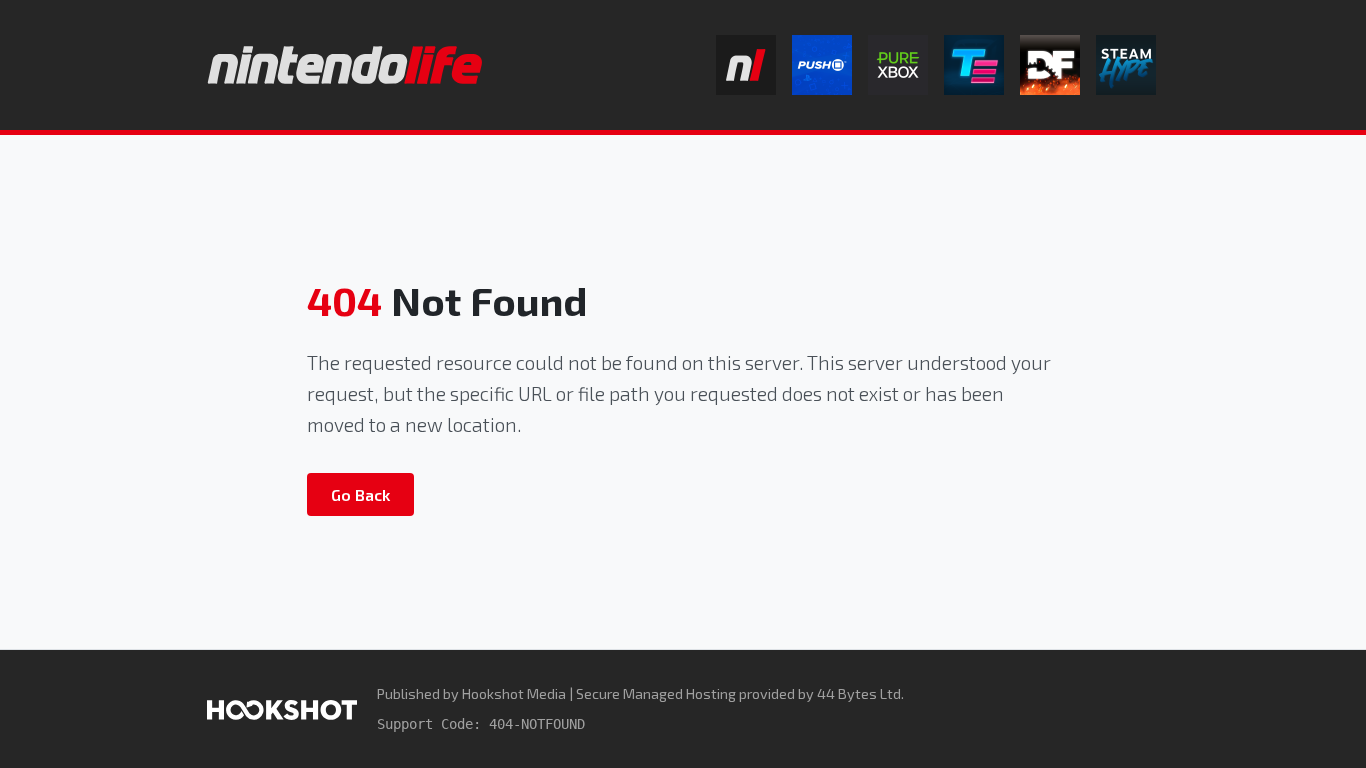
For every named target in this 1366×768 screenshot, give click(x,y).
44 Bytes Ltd (859, 693)
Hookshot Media (514, 693)
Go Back (360, 494)
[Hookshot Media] (282, 708)
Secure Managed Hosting (656, 693)
